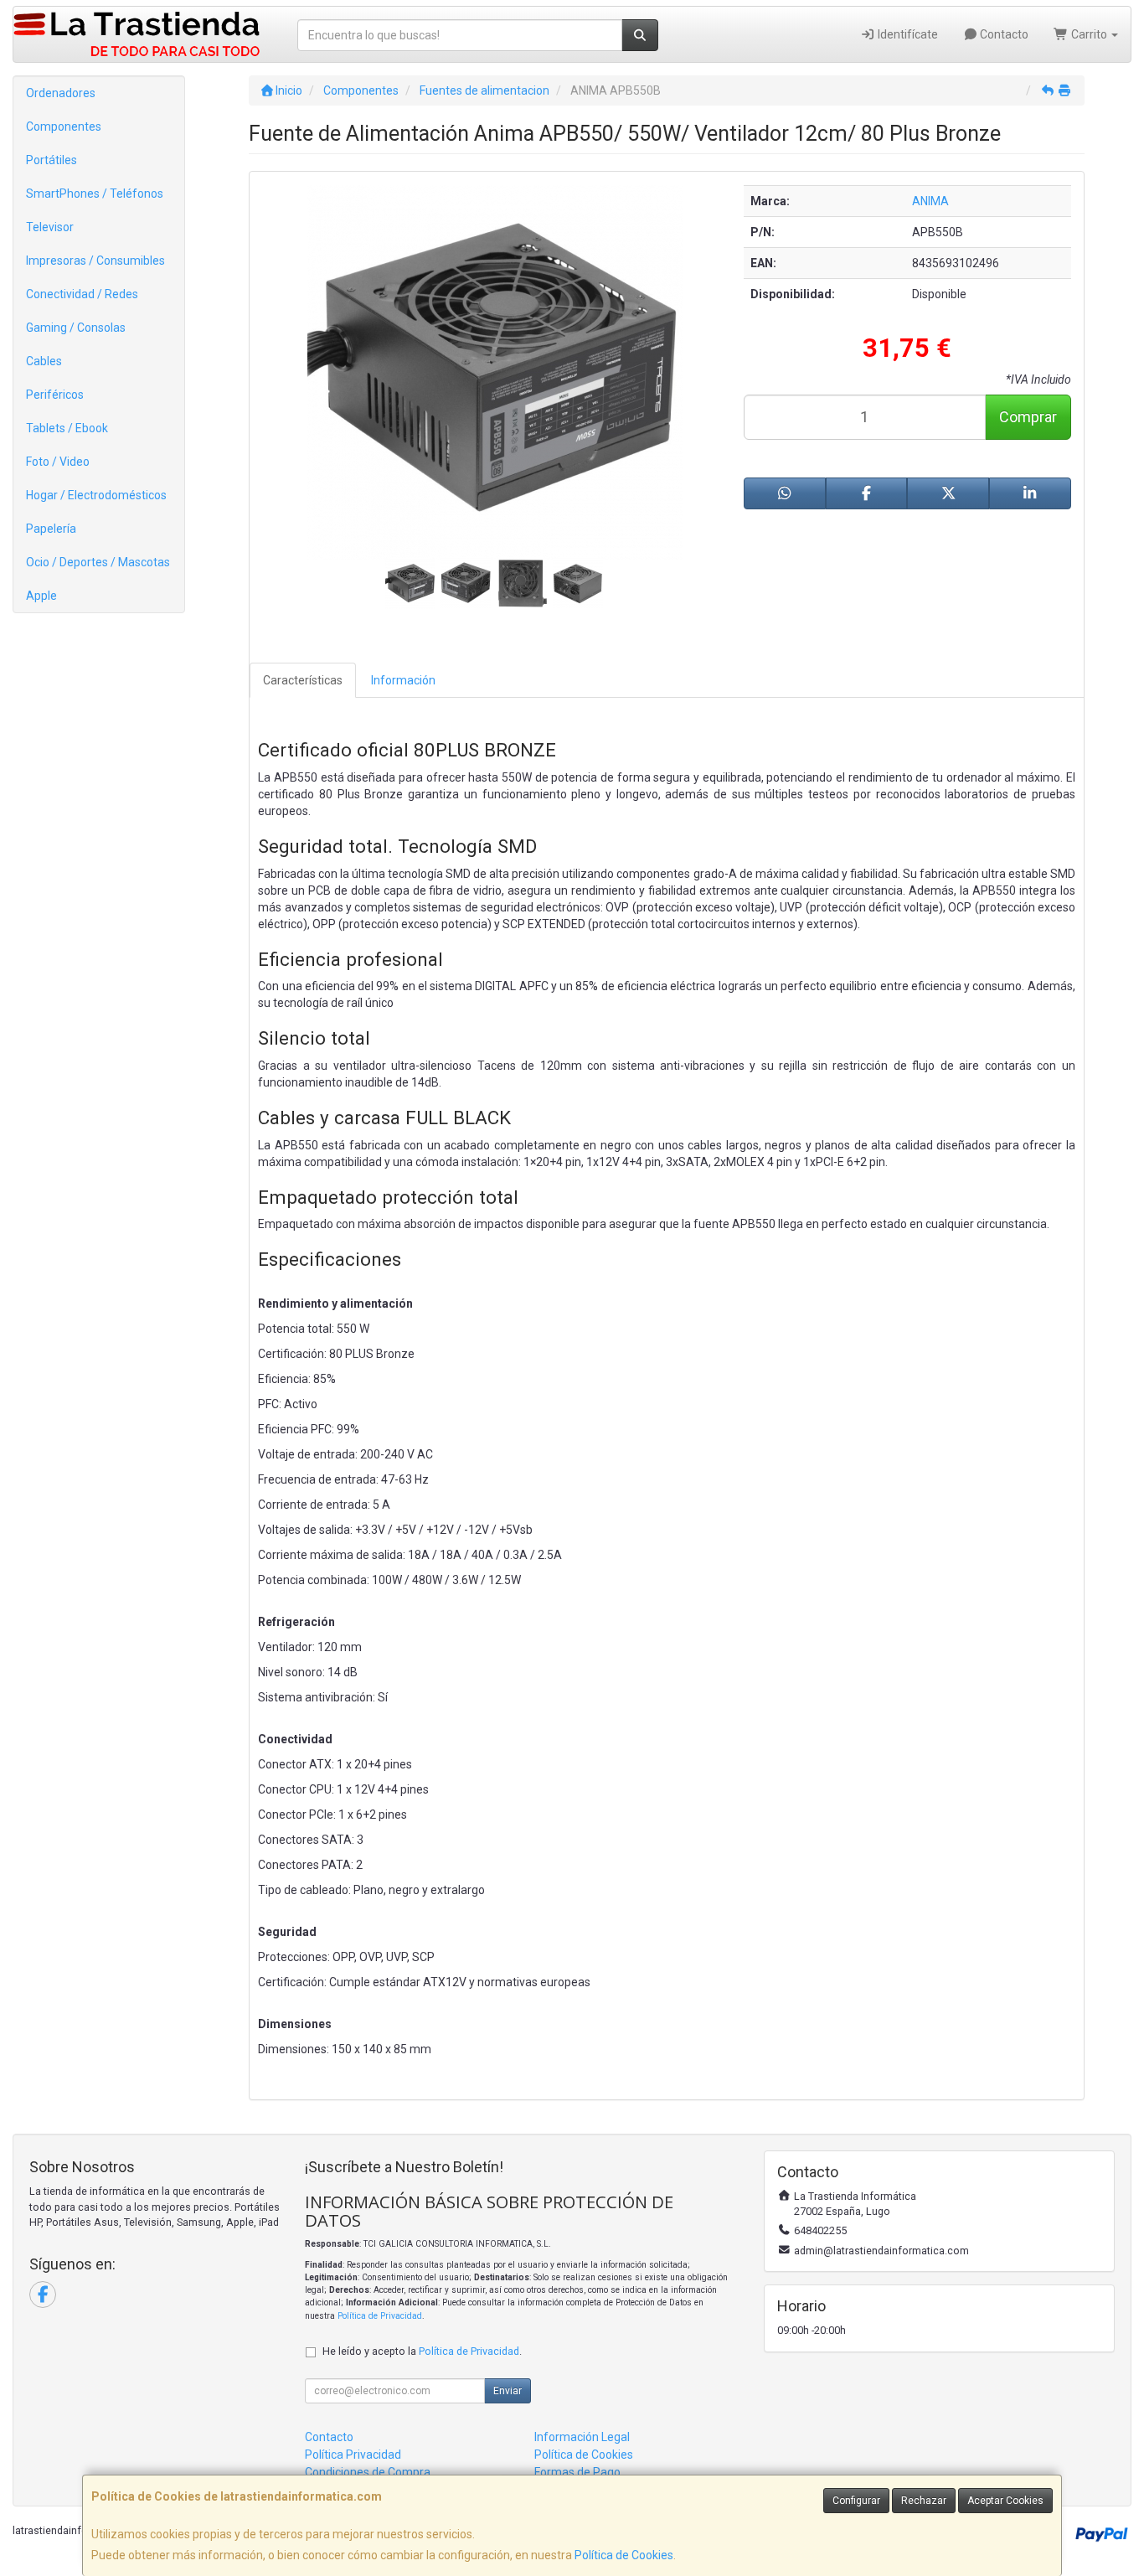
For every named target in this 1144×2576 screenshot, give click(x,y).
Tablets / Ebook (67, 428)
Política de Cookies (624, 2555)
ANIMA (930, 201)
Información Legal (582, 2437)
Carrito (1089, 34)
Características (303, 680)
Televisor (50, 227)
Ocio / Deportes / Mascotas (98, 562)
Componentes (64, 126)
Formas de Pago (577, 2472)
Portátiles (52, 160)
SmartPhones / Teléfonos (95, 194)
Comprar (1028, 417)
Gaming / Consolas (76, 328)
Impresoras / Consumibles (95, 261)
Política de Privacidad (380, 2316)
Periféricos (55, 395)
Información (403, 680)
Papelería (51, 529)
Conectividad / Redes (82, 294)
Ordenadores (61, 93)
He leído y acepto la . (422, 2351)
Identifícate (907, 34)
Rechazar (924, 2501)
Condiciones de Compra (368, 2472)
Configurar (856, 2501)
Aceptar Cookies (1005, 2501)
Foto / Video (58, 462)
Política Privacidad (353, 2455)
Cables (44, 361)
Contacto (1003, 34)
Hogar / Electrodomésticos (96, 495)
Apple (41, 596)
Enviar (508, 2391)
